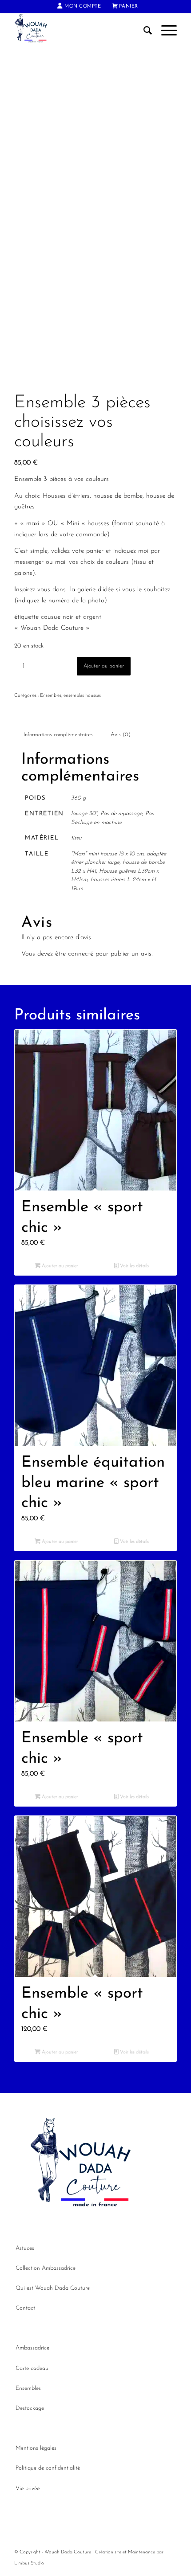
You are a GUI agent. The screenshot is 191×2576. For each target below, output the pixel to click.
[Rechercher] (143, 31)
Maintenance (141, 2552)
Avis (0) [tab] (121, 735)
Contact (25, 2308)
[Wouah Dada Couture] (79, 31)
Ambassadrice (32, 2348)
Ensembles (51, 696)
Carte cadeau (32, 2368)
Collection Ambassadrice (46, 2268)
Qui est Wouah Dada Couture (53, 2288)
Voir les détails (134, 1266)
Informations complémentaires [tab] (58, 735)
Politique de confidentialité (48, 2468)
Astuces (25, 2248)
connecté (81, 954)
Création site (108, 2552)
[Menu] (165, 31)
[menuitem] (79, 7)
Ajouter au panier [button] (59, 1266)
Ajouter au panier (104, 666)
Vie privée (28, 2488)
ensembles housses (82, 696)
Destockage (30, 2408)
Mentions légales (36, 2448)
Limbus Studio (29, 2563)
